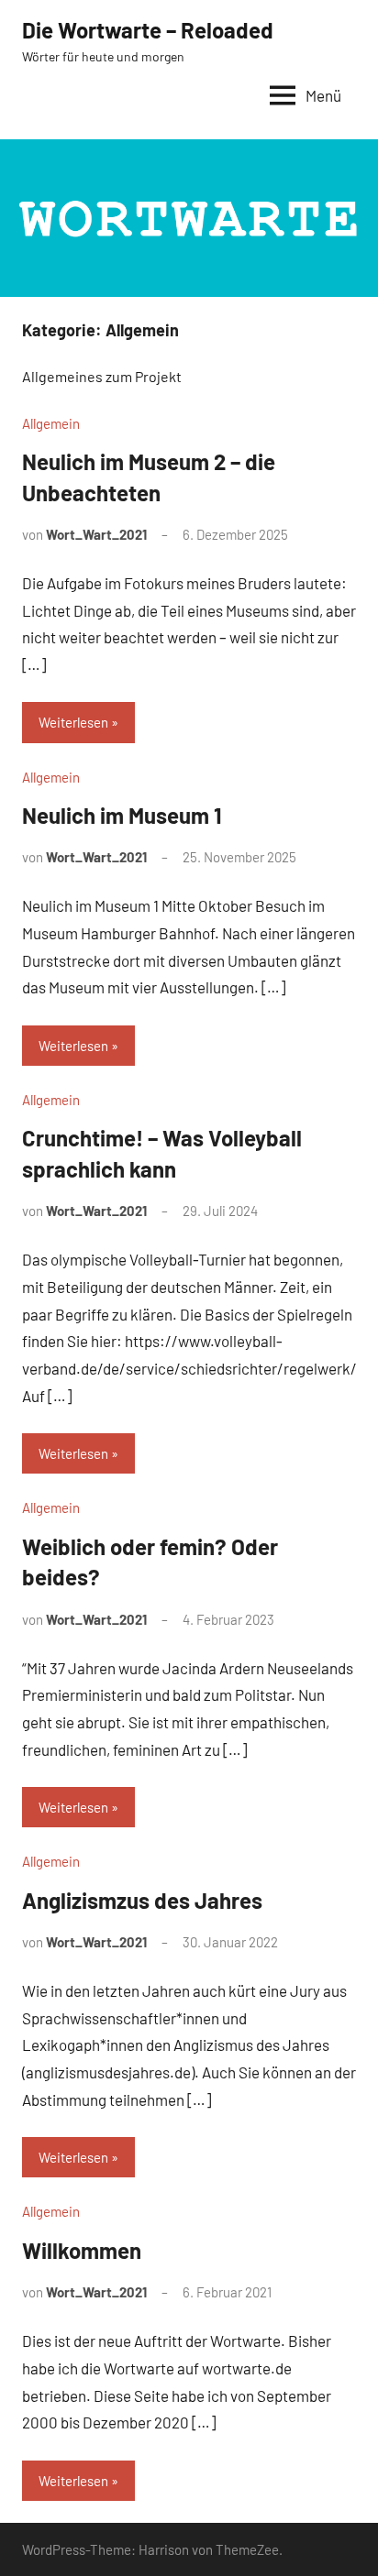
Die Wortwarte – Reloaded (148, 30)
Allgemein (51, 423)
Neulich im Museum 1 (122, 815)
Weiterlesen (73, 722)
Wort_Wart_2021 (96, 534)
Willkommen (82, 2250)
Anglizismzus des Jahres (142, 1900)
